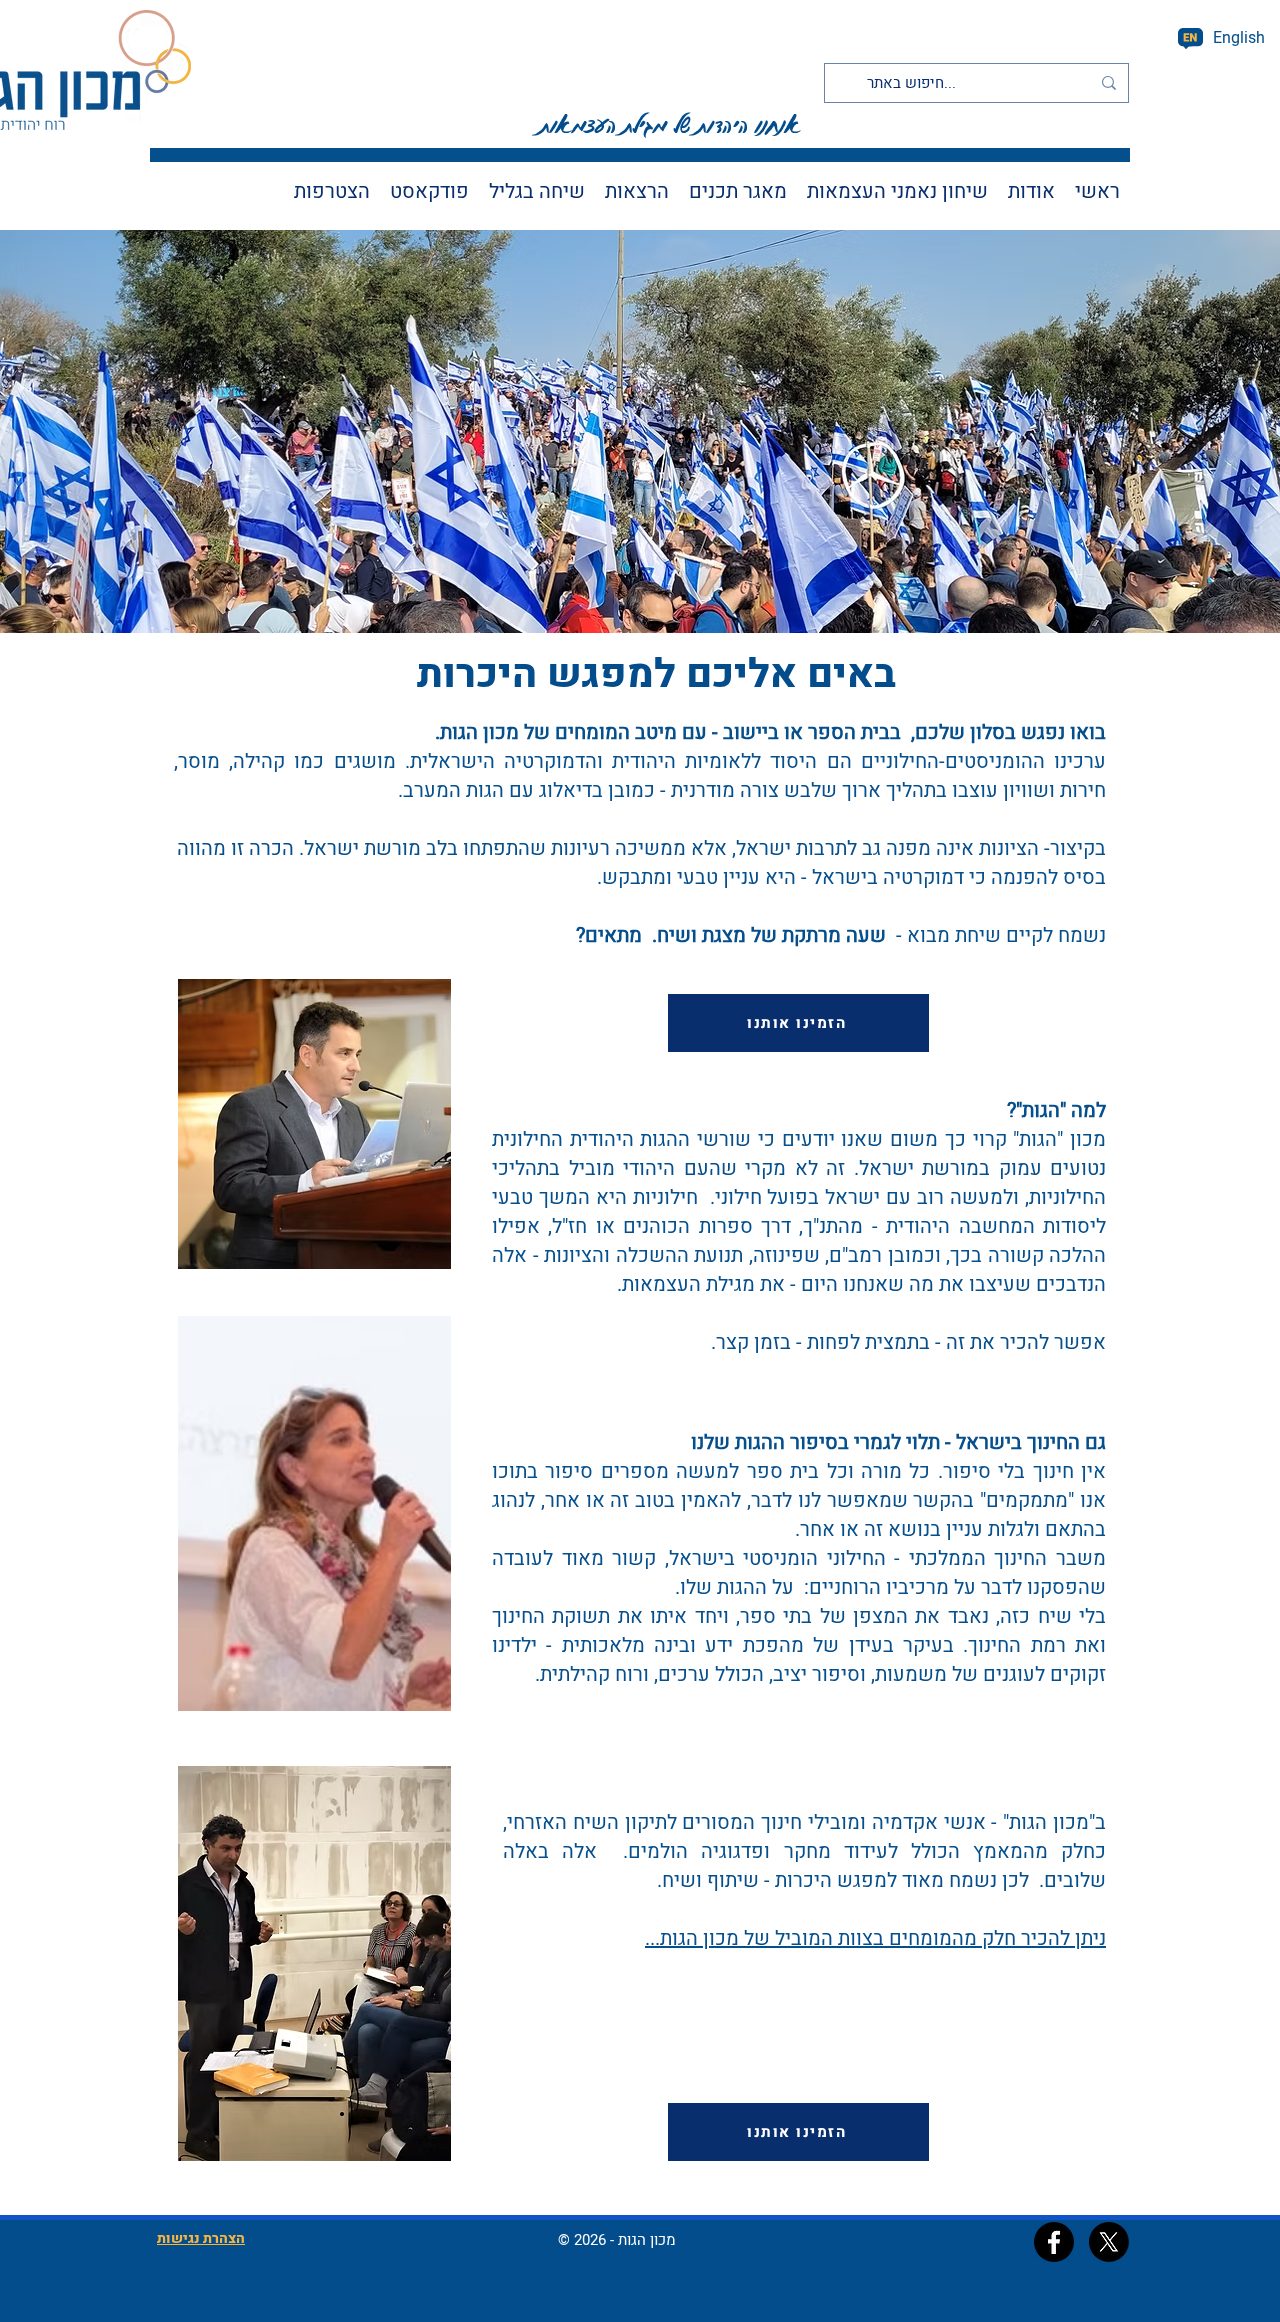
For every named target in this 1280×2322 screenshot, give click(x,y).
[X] (1109, 2242)
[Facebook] (1054, 2242)
